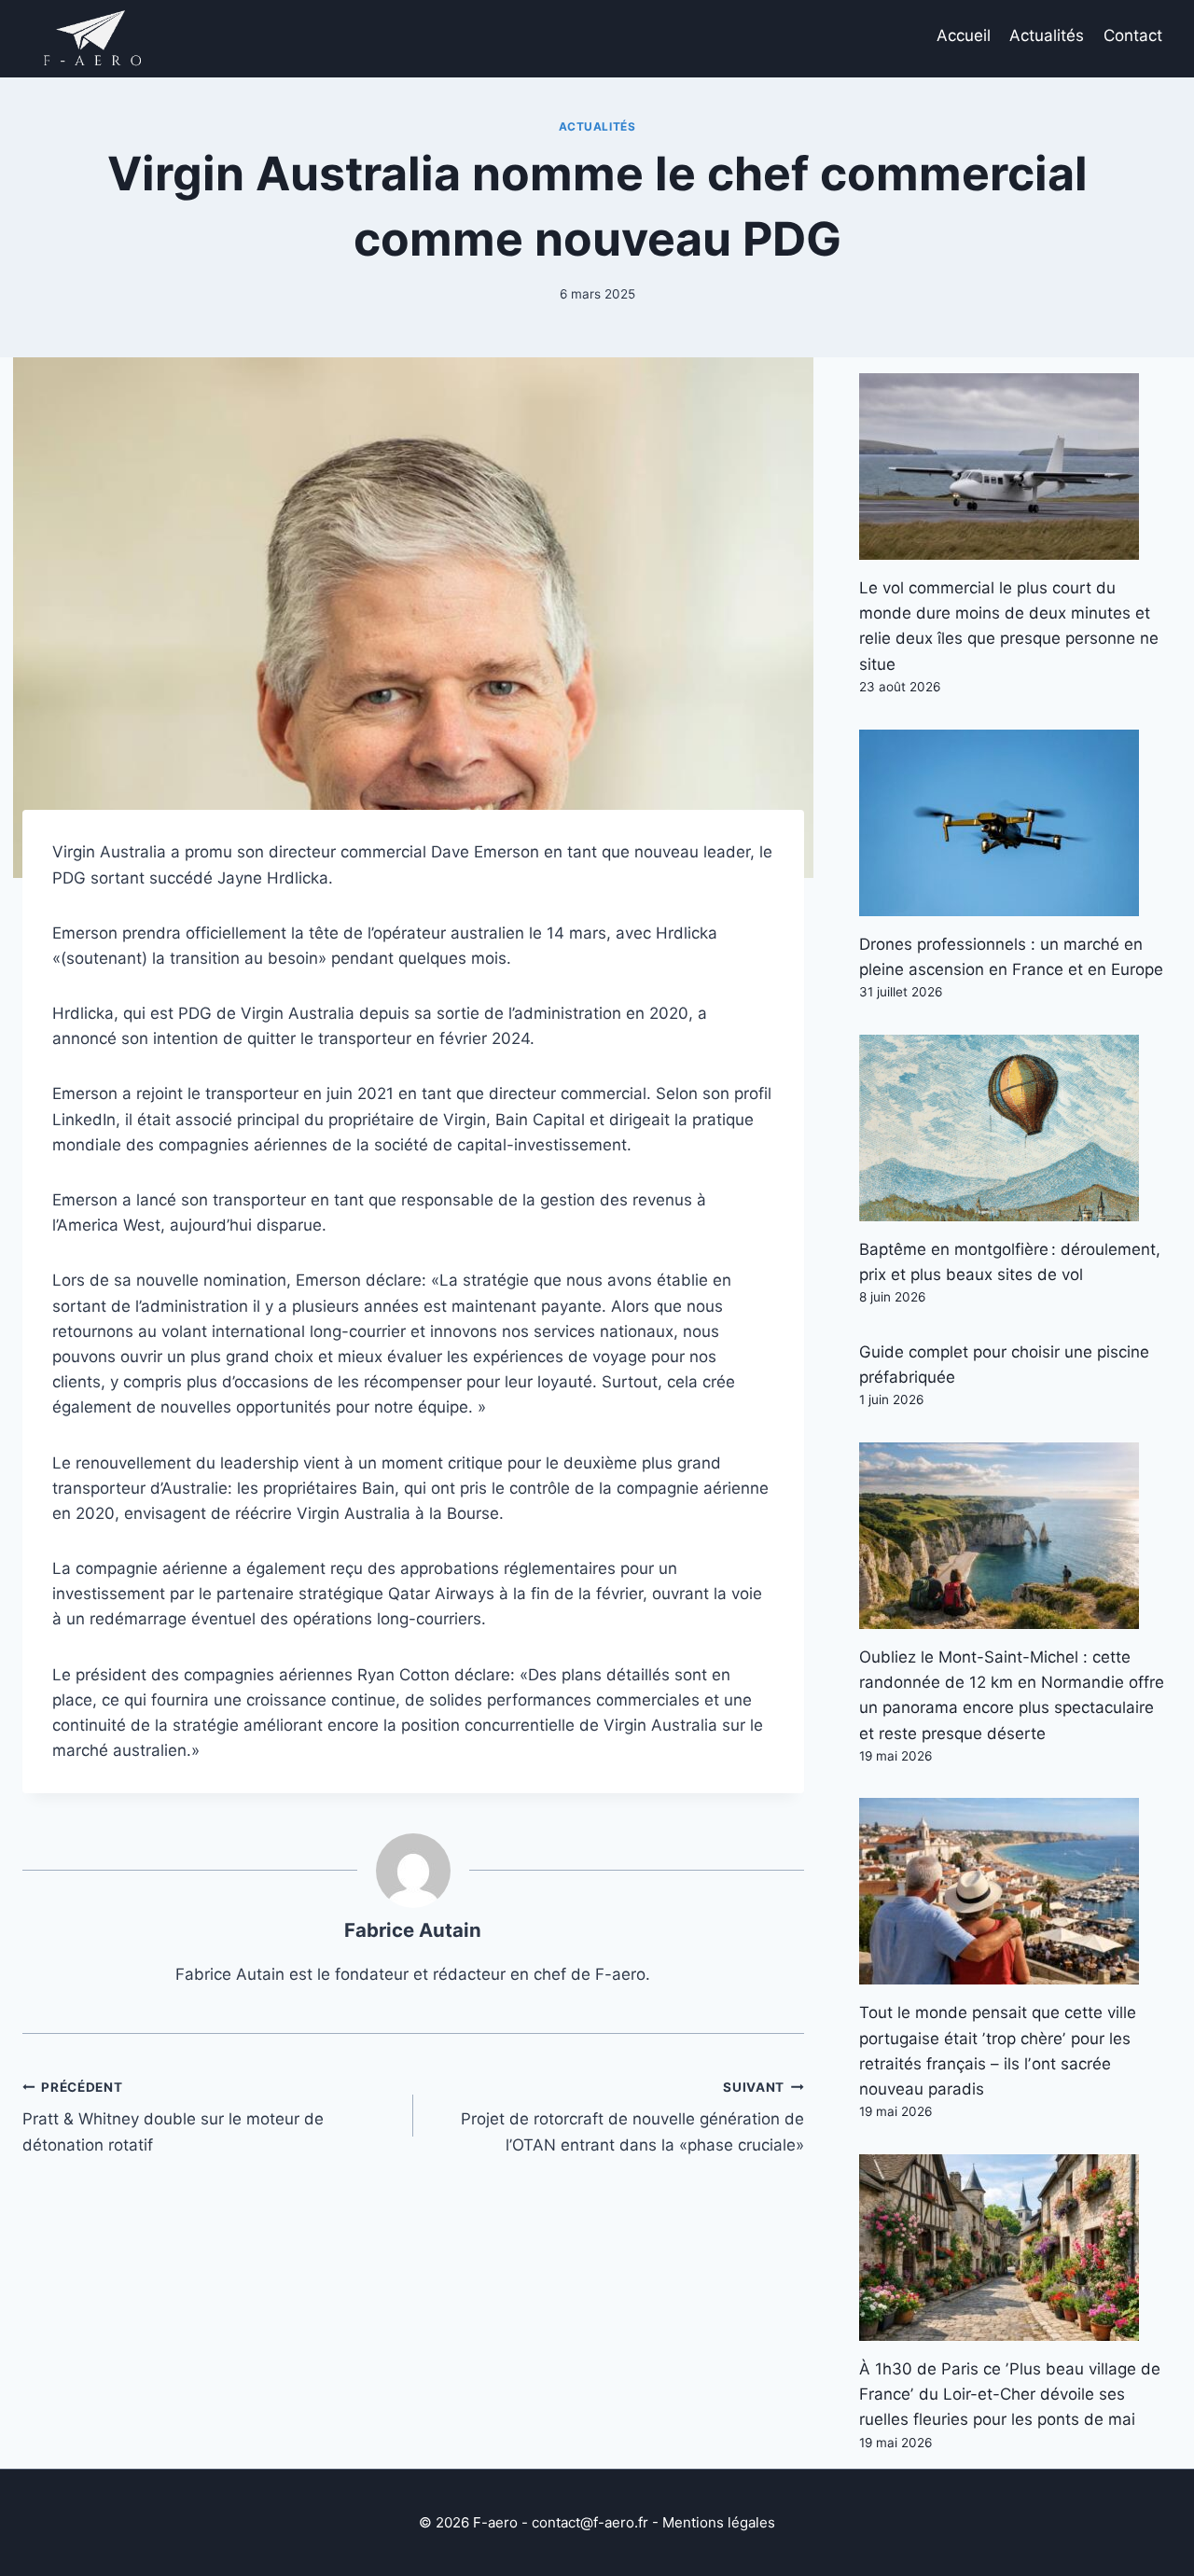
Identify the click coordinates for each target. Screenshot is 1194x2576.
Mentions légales (719, 2522)
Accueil (964, 35)
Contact (1133, 35)
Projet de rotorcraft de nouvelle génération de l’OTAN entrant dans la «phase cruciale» (632, 2117)
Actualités (1047, 35)
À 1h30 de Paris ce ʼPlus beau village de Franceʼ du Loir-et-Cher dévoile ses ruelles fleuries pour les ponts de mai (1010, 2394)
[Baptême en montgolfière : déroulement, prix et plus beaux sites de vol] (1015, 1128)
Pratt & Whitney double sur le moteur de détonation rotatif (173, 2117)
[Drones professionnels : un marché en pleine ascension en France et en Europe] (1015, 823)
